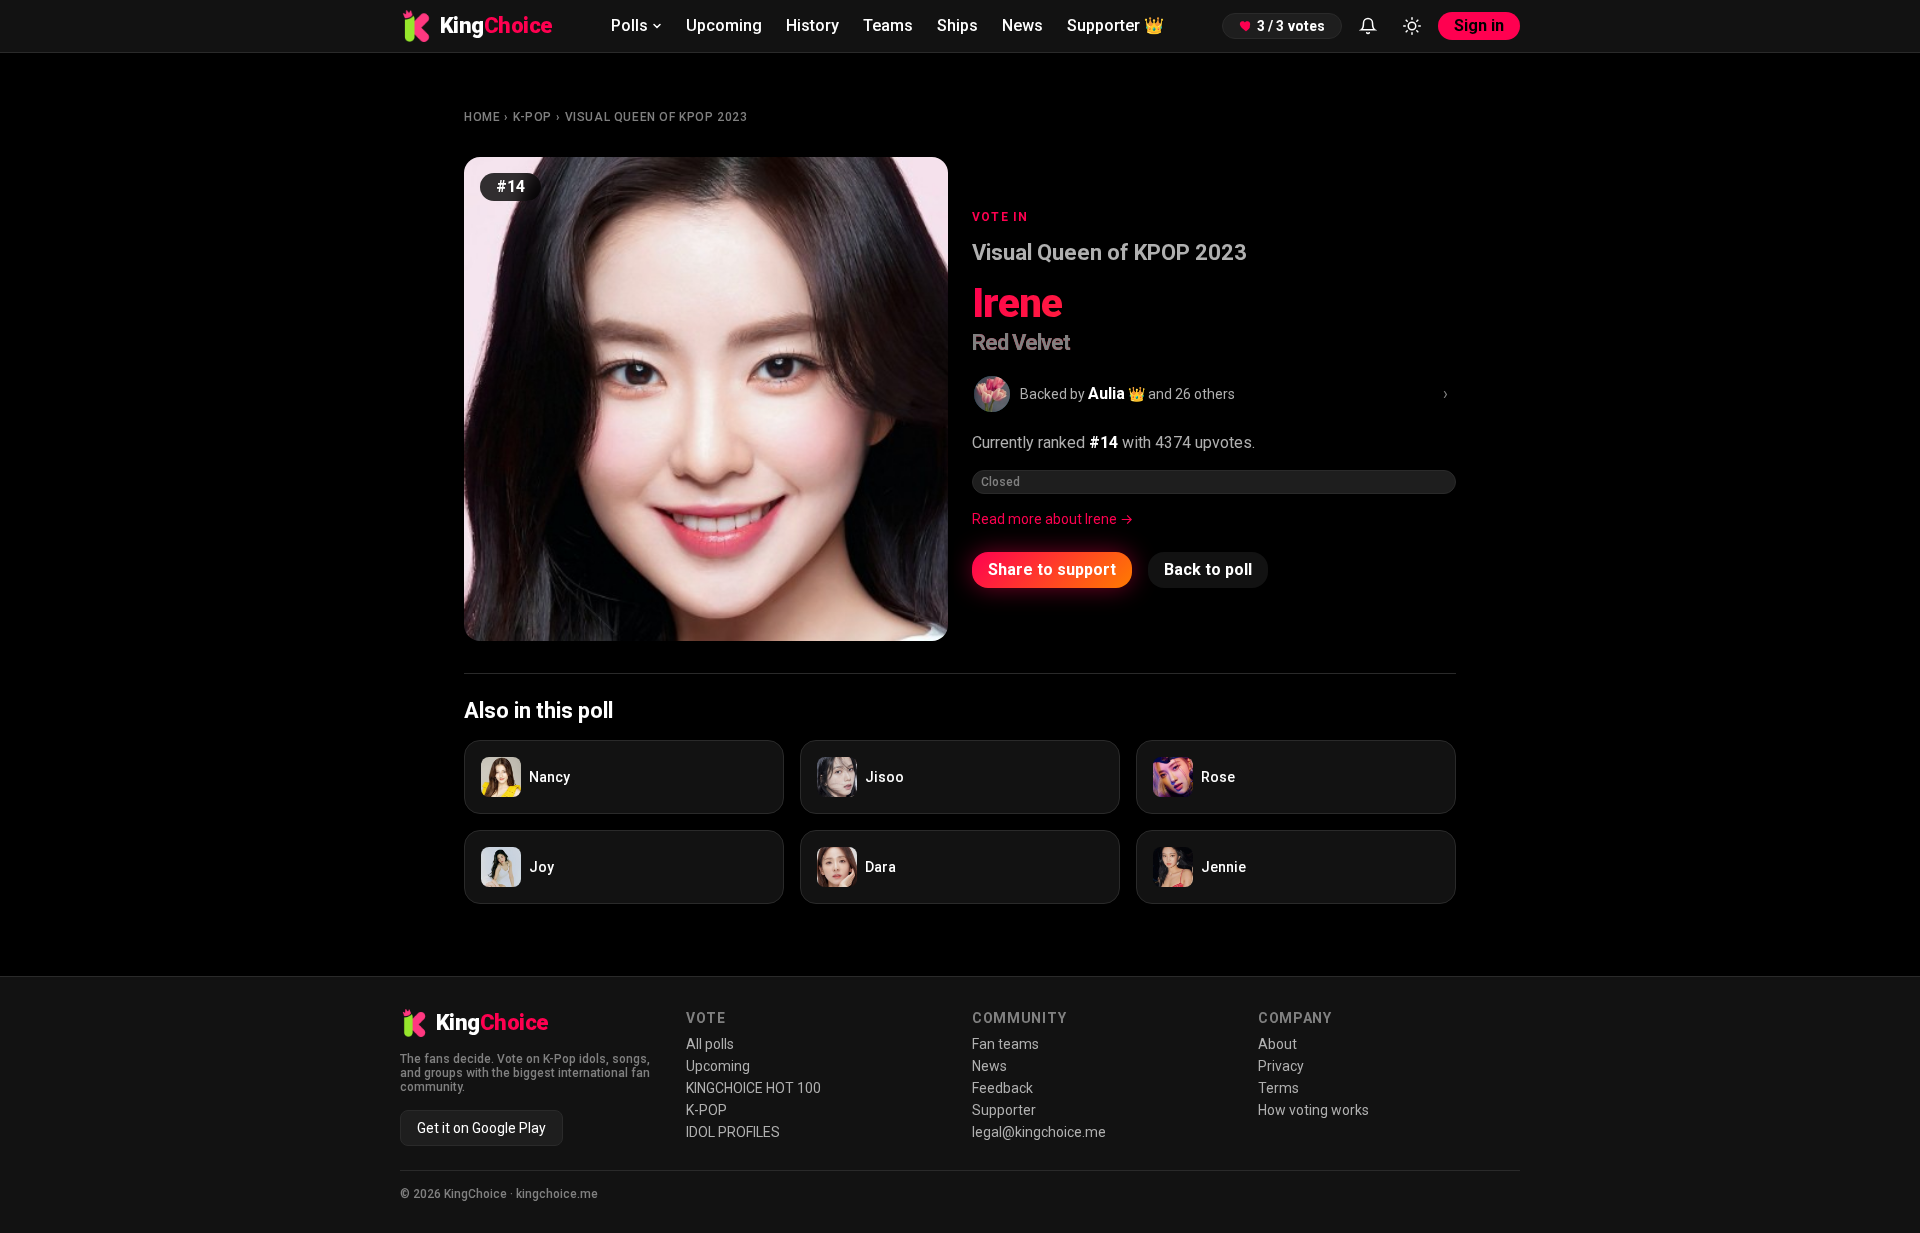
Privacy (1281, 1066)
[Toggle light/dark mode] (1412, 26)
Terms (1278, 1088)
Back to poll (1208, 569)
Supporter (1115, 25)
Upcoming (724, 25)
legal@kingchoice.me (1039, 1132)
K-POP (532, 117)
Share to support (1052, 569)
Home (482, 117)
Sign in (1479, 25)
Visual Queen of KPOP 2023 (656, 117)
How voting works (1313, 1110)
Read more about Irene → (1052, 519)
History (812, 25)
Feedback (1002, 1088)
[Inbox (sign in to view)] (1368, 26)
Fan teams (1005, 1044)
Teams (888, 25)
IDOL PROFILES (733, 1132)
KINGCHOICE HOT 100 (753, 1088)
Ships (957, 25)
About (1277, 1044)
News (1022, 25)
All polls (710, 1044)
